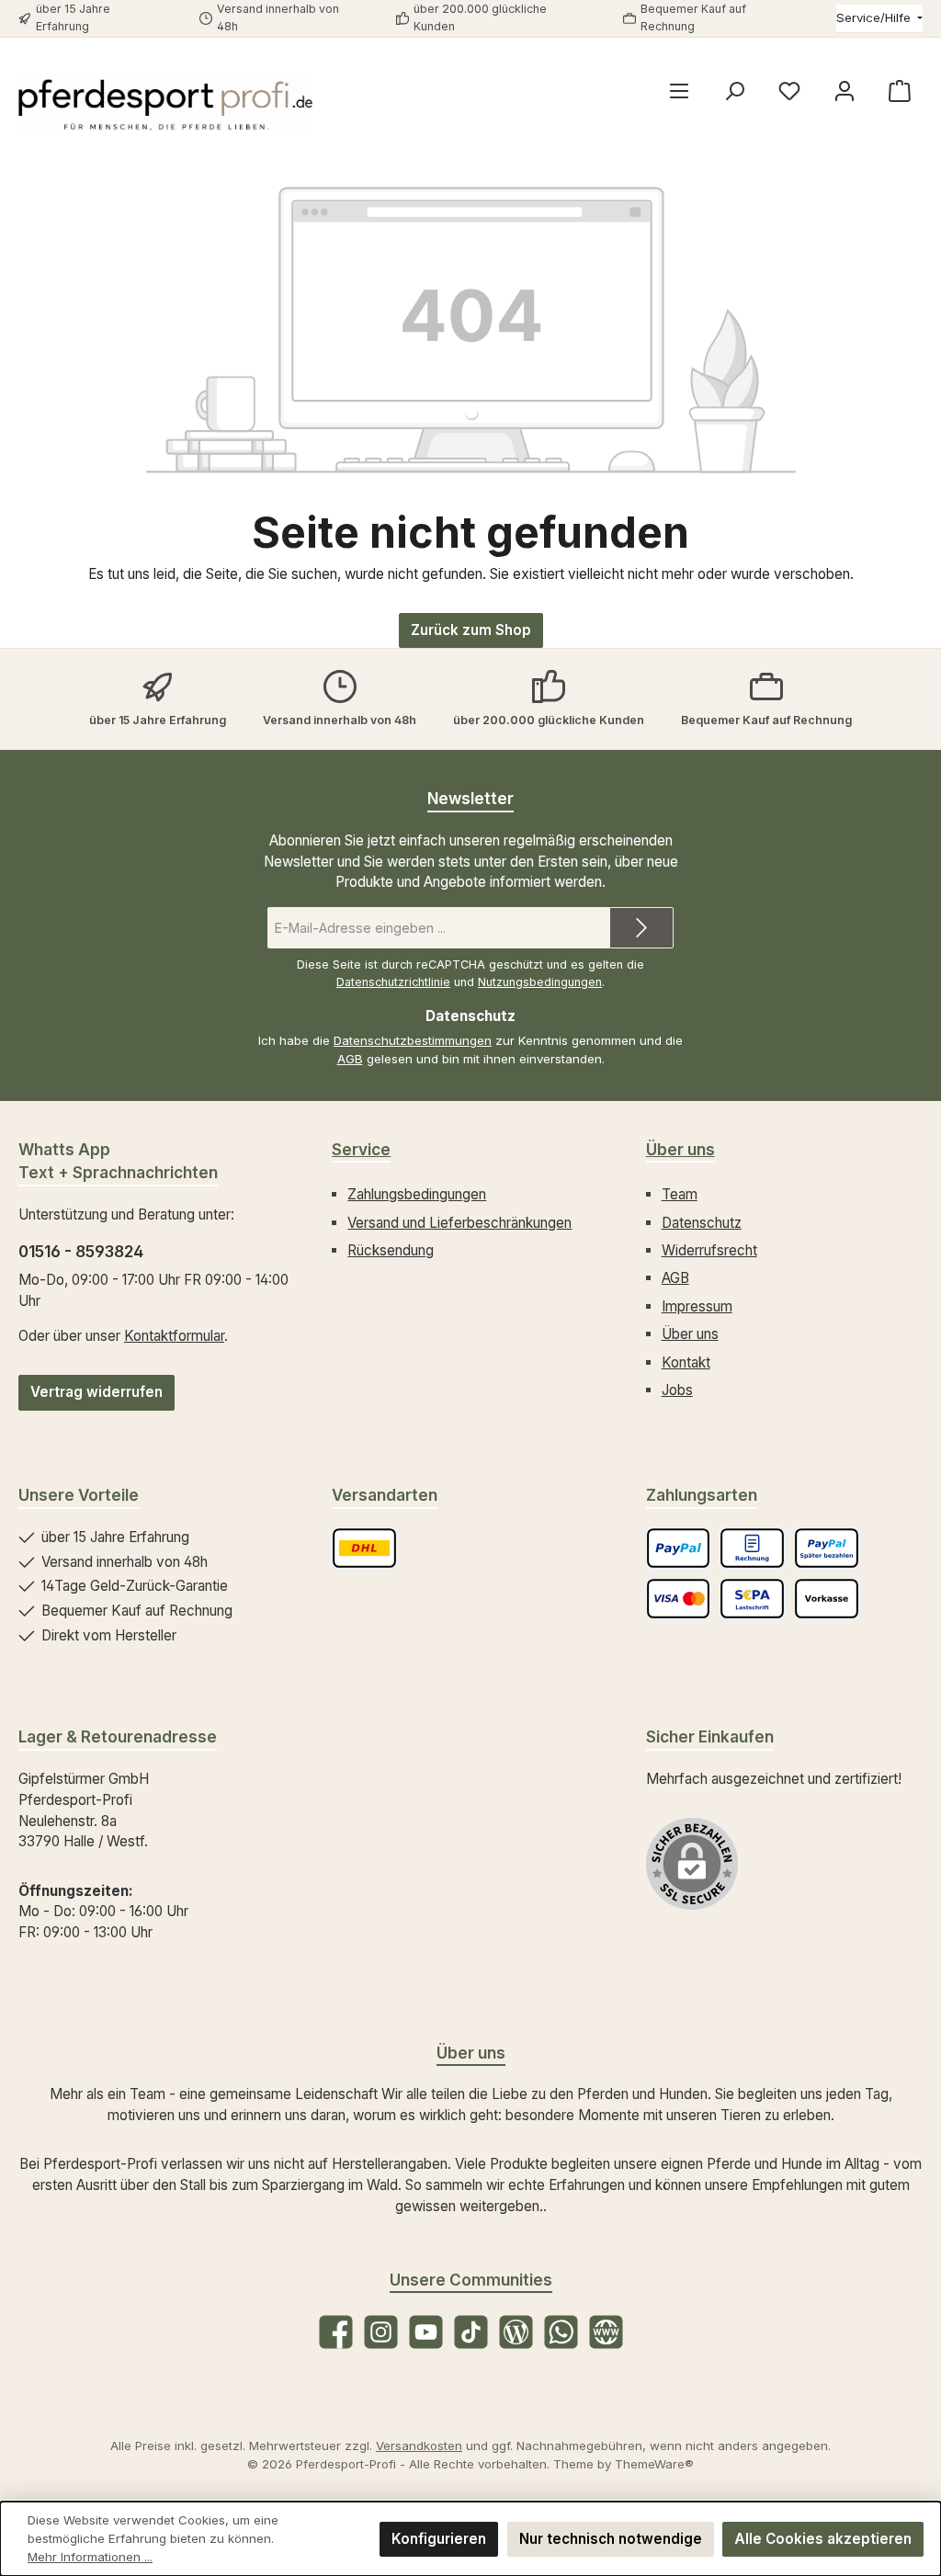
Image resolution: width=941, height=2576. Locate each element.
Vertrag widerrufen (96, 1392)
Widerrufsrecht (709, 1250)
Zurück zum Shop (471, 630)
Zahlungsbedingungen (417, 1194)
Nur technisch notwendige (611, 2539)
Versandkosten (419, 2445)
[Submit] (641, 928)
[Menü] (679, 91)
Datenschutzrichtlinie (393, 982)
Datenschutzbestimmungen (413, 1040)
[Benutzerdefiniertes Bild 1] (364, 1548)
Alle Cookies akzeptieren (823, 2539)
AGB (350, 1059)
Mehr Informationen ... (90, 2557)
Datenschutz (702, 1223)
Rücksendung (391, 1250)
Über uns (680, 1149)
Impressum (697, 1306)
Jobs (677, 1390)
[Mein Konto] (845, 91)
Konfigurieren (439, 2539)
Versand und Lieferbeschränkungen (459, 1223)
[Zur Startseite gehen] (165, 105)
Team (680, 1194)
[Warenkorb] (900, 91)
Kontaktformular (174, 1336)
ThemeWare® (654, 2464)
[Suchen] (734, 91)
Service (361, 1149)
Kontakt (686, 1362)
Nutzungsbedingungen (540, 982)
